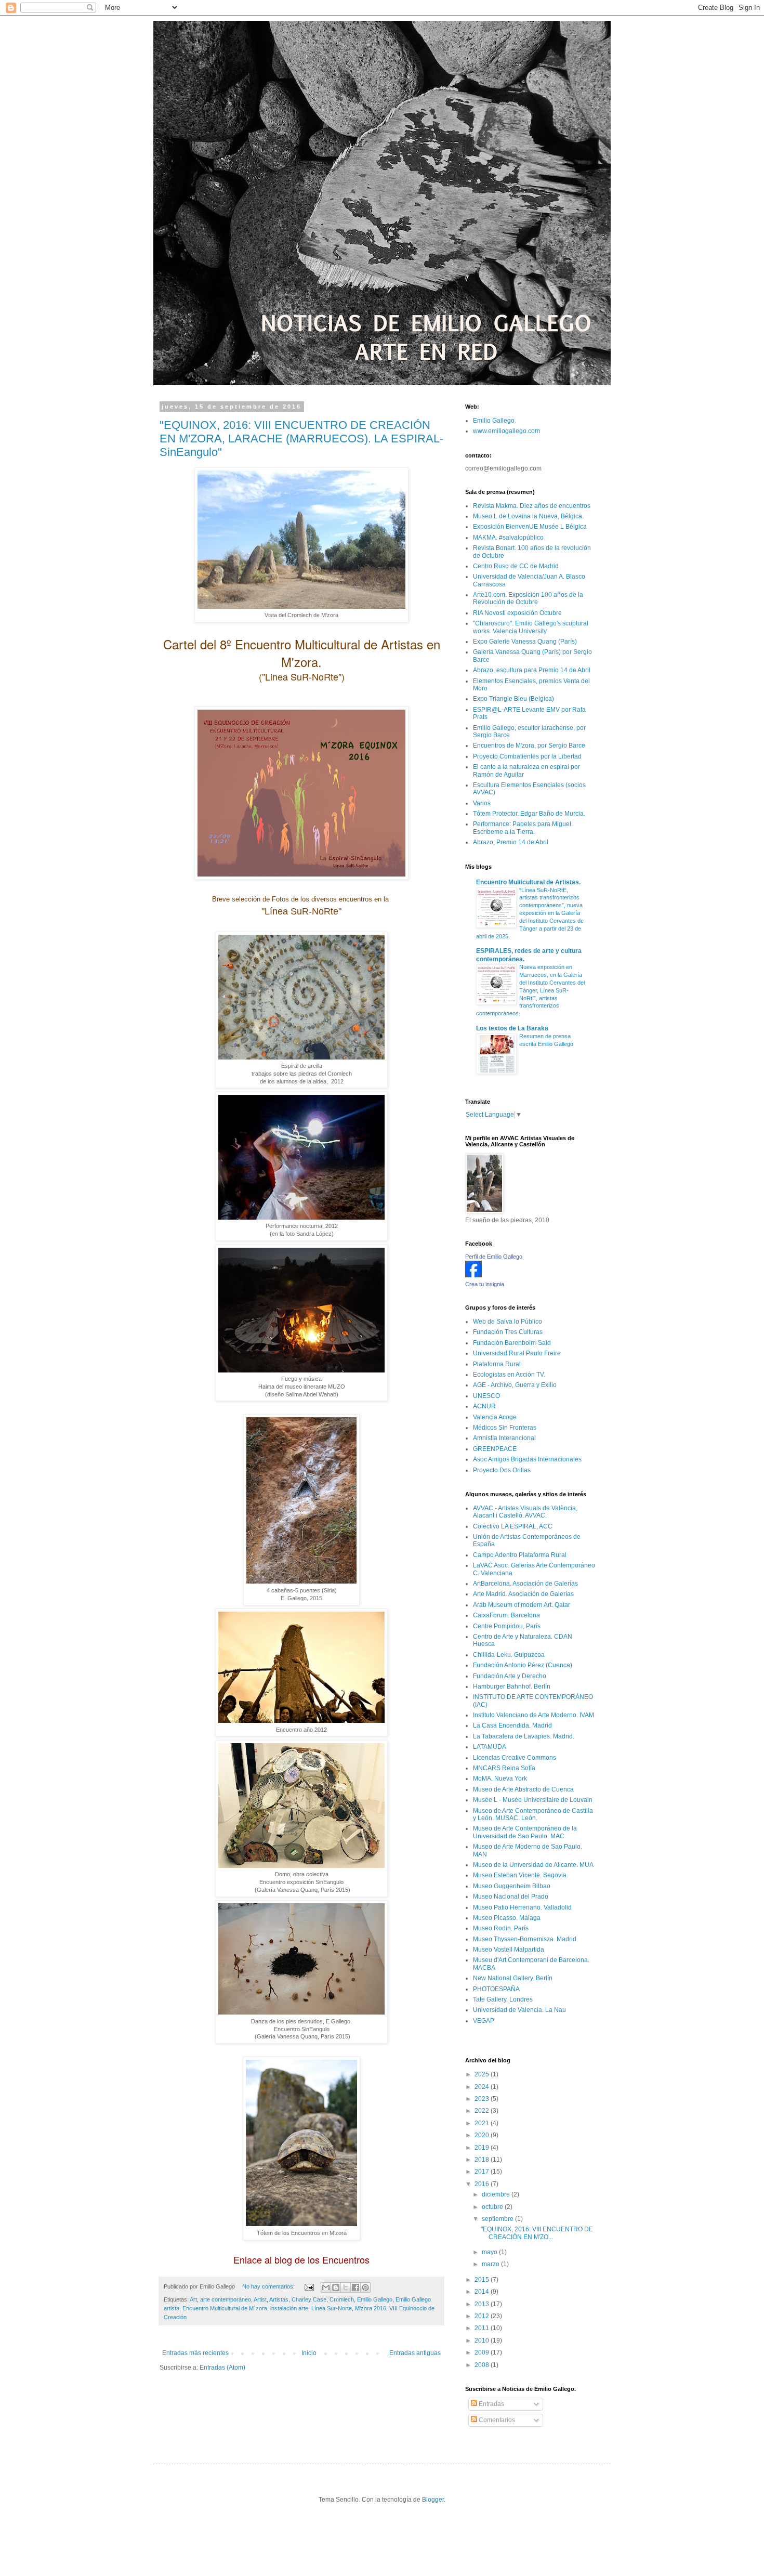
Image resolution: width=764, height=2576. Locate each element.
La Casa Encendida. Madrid (512, 1725)
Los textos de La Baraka (512, 1028)
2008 (483, 2365)
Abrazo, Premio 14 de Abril (511, 842)
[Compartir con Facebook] (355, 2287)
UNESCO (486, 1396)
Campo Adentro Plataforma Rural (520, 1555)
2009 (483, 2352)
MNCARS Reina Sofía (504, 1768)
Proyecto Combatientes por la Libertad (527, 756)
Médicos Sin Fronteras (505, 1428)
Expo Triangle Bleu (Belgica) (513, 699)
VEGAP (484, 2021)
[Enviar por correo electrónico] (326, 2287)
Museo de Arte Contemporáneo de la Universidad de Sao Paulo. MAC (525, 1832)
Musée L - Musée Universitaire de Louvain (533, 1800)
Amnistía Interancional (504, 1438)
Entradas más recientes (195, 2353)
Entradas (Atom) (222, 2368)
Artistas (279, 2299)
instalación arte (289, 2308)
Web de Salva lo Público (508, 1322)
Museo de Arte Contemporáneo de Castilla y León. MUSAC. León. (533, 1814)
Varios (482, 803)
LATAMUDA (490, 1747)
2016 (483, 2184)
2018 (483, 2160)
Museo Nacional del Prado (511, 1897)
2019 (483, 2148)
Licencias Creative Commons (515, 1758)
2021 (483, 2123)
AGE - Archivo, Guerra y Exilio (515, 1385)
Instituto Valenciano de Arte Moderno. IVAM (534, 1715)
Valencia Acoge (495, 1417)
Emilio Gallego (375, 2299)
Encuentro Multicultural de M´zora (225, 2308)
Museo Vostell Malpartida (509, 1950)
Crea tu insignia (485, 1284)
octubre (493, 2207)
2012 (483, 2316)
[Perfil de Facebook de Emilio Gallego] (473, 1275)
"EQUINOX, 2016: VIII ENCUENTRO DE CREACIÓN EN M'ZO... (537, 2233)
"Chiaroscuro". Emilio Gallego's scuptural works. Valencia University (531, 627)
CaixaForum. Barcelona (506, 1615)
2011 (483, 2328)
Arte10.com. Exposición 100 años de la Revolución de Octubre (528, 598)
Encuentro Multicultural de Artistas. (528, 882)
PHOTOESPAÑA (496, 1989)
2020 (483, 2135)
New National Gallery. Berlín (513, 1978)
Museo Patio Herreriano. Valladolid (522, 1907)
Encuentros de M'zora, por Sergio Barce (529, 746)
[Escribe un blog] (336, 2287)
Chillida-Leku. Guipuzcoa (509, 1655)
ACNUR (484, 1406)
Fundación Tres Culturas (508, 1332)
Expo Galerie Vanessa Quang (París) (525, 642)
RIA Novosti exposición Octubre (517, 613)
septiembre (498, 2219)
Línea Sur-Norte (332, 2308)
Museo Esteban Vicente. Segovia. (521, 1875)
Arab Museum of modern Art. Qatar (522, 1605)
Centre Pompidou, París (507, 1626)
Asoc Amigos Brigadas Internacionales (527, 1459)
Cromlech (342, 2299)
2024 (483, 2087)
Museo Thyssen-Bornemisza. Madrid (525, 1939)
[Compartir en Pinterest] (365, 2287)
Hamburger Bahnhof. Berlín (512, 1686)
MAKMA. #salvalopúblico (508, 538)
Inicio (309, 2353)
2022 (483, 2111)
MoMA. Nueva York (500, 1779)
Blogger (433, 2500)
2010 (483, 2340)
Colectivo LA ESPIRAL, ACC (513, 1526)
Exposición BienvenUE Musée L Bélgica (530, 527)
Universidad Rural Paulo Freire (517, 1353)
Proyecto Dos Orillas (502, 1470)
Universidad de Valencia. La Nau (519, 2010)
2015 (483, 2280)
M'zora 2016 (371, 2308)
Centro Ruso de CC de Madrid (516, 566)
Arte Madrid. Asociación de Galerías (523, 1594)
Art (193, 2299)
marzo (491, 2264)
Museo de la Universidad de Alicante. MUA (533, 1865)
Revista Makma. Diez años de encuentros (532, 506)
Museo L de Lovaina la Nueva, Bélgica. (528, 516)
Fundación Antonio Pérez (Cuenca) (523, 1665)
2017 (483, 2172)
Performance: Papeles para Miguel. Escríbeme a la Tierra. (523, 828)
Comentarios (496, 2420)
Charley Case (309, 2299)
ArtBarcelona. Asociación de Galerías (525, 1584)
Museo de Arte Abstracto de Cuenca (523, 1789)
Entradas (491, 2404)
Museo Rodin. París (501, 1928)
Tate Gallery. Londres (503, 1999)
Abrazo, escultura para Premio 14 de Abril (532, 670)
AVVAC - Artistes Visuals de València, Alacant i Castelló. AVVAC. (525, 1512)
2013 (483, 2304)
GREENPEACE (495, 1449)
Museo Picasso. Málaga (507, 1918)
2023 (483, 2099)
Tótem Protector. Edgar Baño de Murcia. (529, 814)
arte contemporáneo (226, 2299)
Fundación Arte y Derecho (510, 1676)
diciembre (497, 2194)
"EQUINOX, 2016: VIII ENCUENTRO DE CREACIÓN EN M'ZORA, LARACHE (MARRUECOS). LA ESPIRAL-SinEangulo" (301, 439)
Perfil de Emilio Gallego (494, 1257)
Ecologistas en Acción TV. (509, 1375)
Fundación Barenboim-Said (512, 1343)
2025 (483, 2074)
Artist (260, 2299)
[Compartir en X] (346, 2287)
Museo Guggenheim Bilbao (512, 1886)
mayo (490, 2252)
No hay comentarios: (269, 2286)
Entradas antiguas (415, 2353)
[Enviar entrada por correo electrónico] (309, 2286)
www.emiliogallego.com (506, 431)
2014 (483, 2292)
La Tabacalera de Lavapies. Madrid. (524, 1736)
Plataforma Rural (497, 1364)
